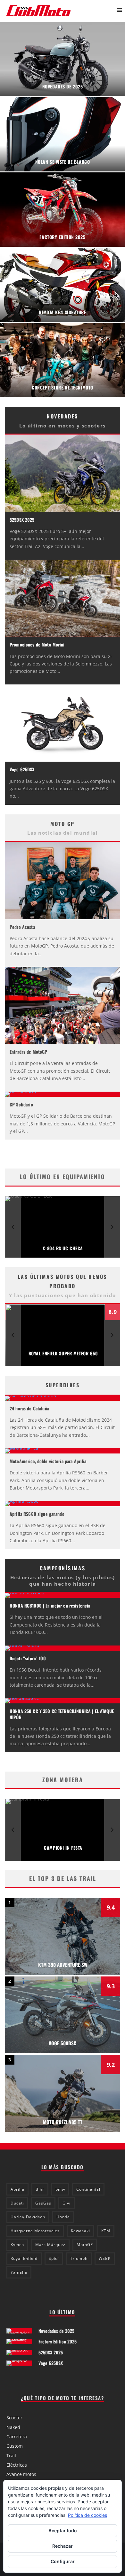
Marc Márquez (50, 2245)
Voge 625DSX (22, 769)
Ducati (17, 2203)
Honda (63, 2217)
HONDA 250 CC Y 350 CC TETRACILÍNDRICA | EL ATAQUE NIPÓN (62, 1714)
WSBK (105, 2258)
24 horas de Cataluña (29, 1408)
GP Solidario (21, 1104)
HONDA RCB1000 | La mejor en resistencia (50, 1605)
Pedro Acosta (22, 927)
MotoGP (85, 2245)
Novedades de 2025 (56, 2331)
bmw (60, 2189)
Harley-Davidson (28, 2217)
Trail (11, 2456)
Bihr (40, 2189)
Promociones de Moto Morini (37, 644)
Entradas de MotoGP (29, 1052)
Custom (15, 2446)
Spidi (54, 2258)
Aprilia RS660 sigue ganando (37, 1514)
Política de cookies (88, 2515)
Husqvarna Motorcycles (35, 2231)
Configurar (63, 2561)
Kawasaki (80, 2231)
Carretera (17, 2437)
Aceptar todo (63, 2530)
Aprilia (17, 2189)
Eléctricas (17, 2465)
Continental (88, 2189)
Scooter (14, 2418)
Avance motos (21, 2474)
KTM (106, 2231)
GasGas (43, 2203)
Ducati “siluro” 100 (28, 1658)
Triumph (79, 2258)
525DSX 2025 (22, 520)
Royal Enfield (24, 2258)
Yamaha (19, 2272)
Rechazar (63, 2546)
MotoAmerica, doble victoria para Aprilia (48, 1461)
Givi (67, 2203)
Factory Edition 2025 (58, 2341)
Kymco (17, 2245)
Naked (13, 2427)
